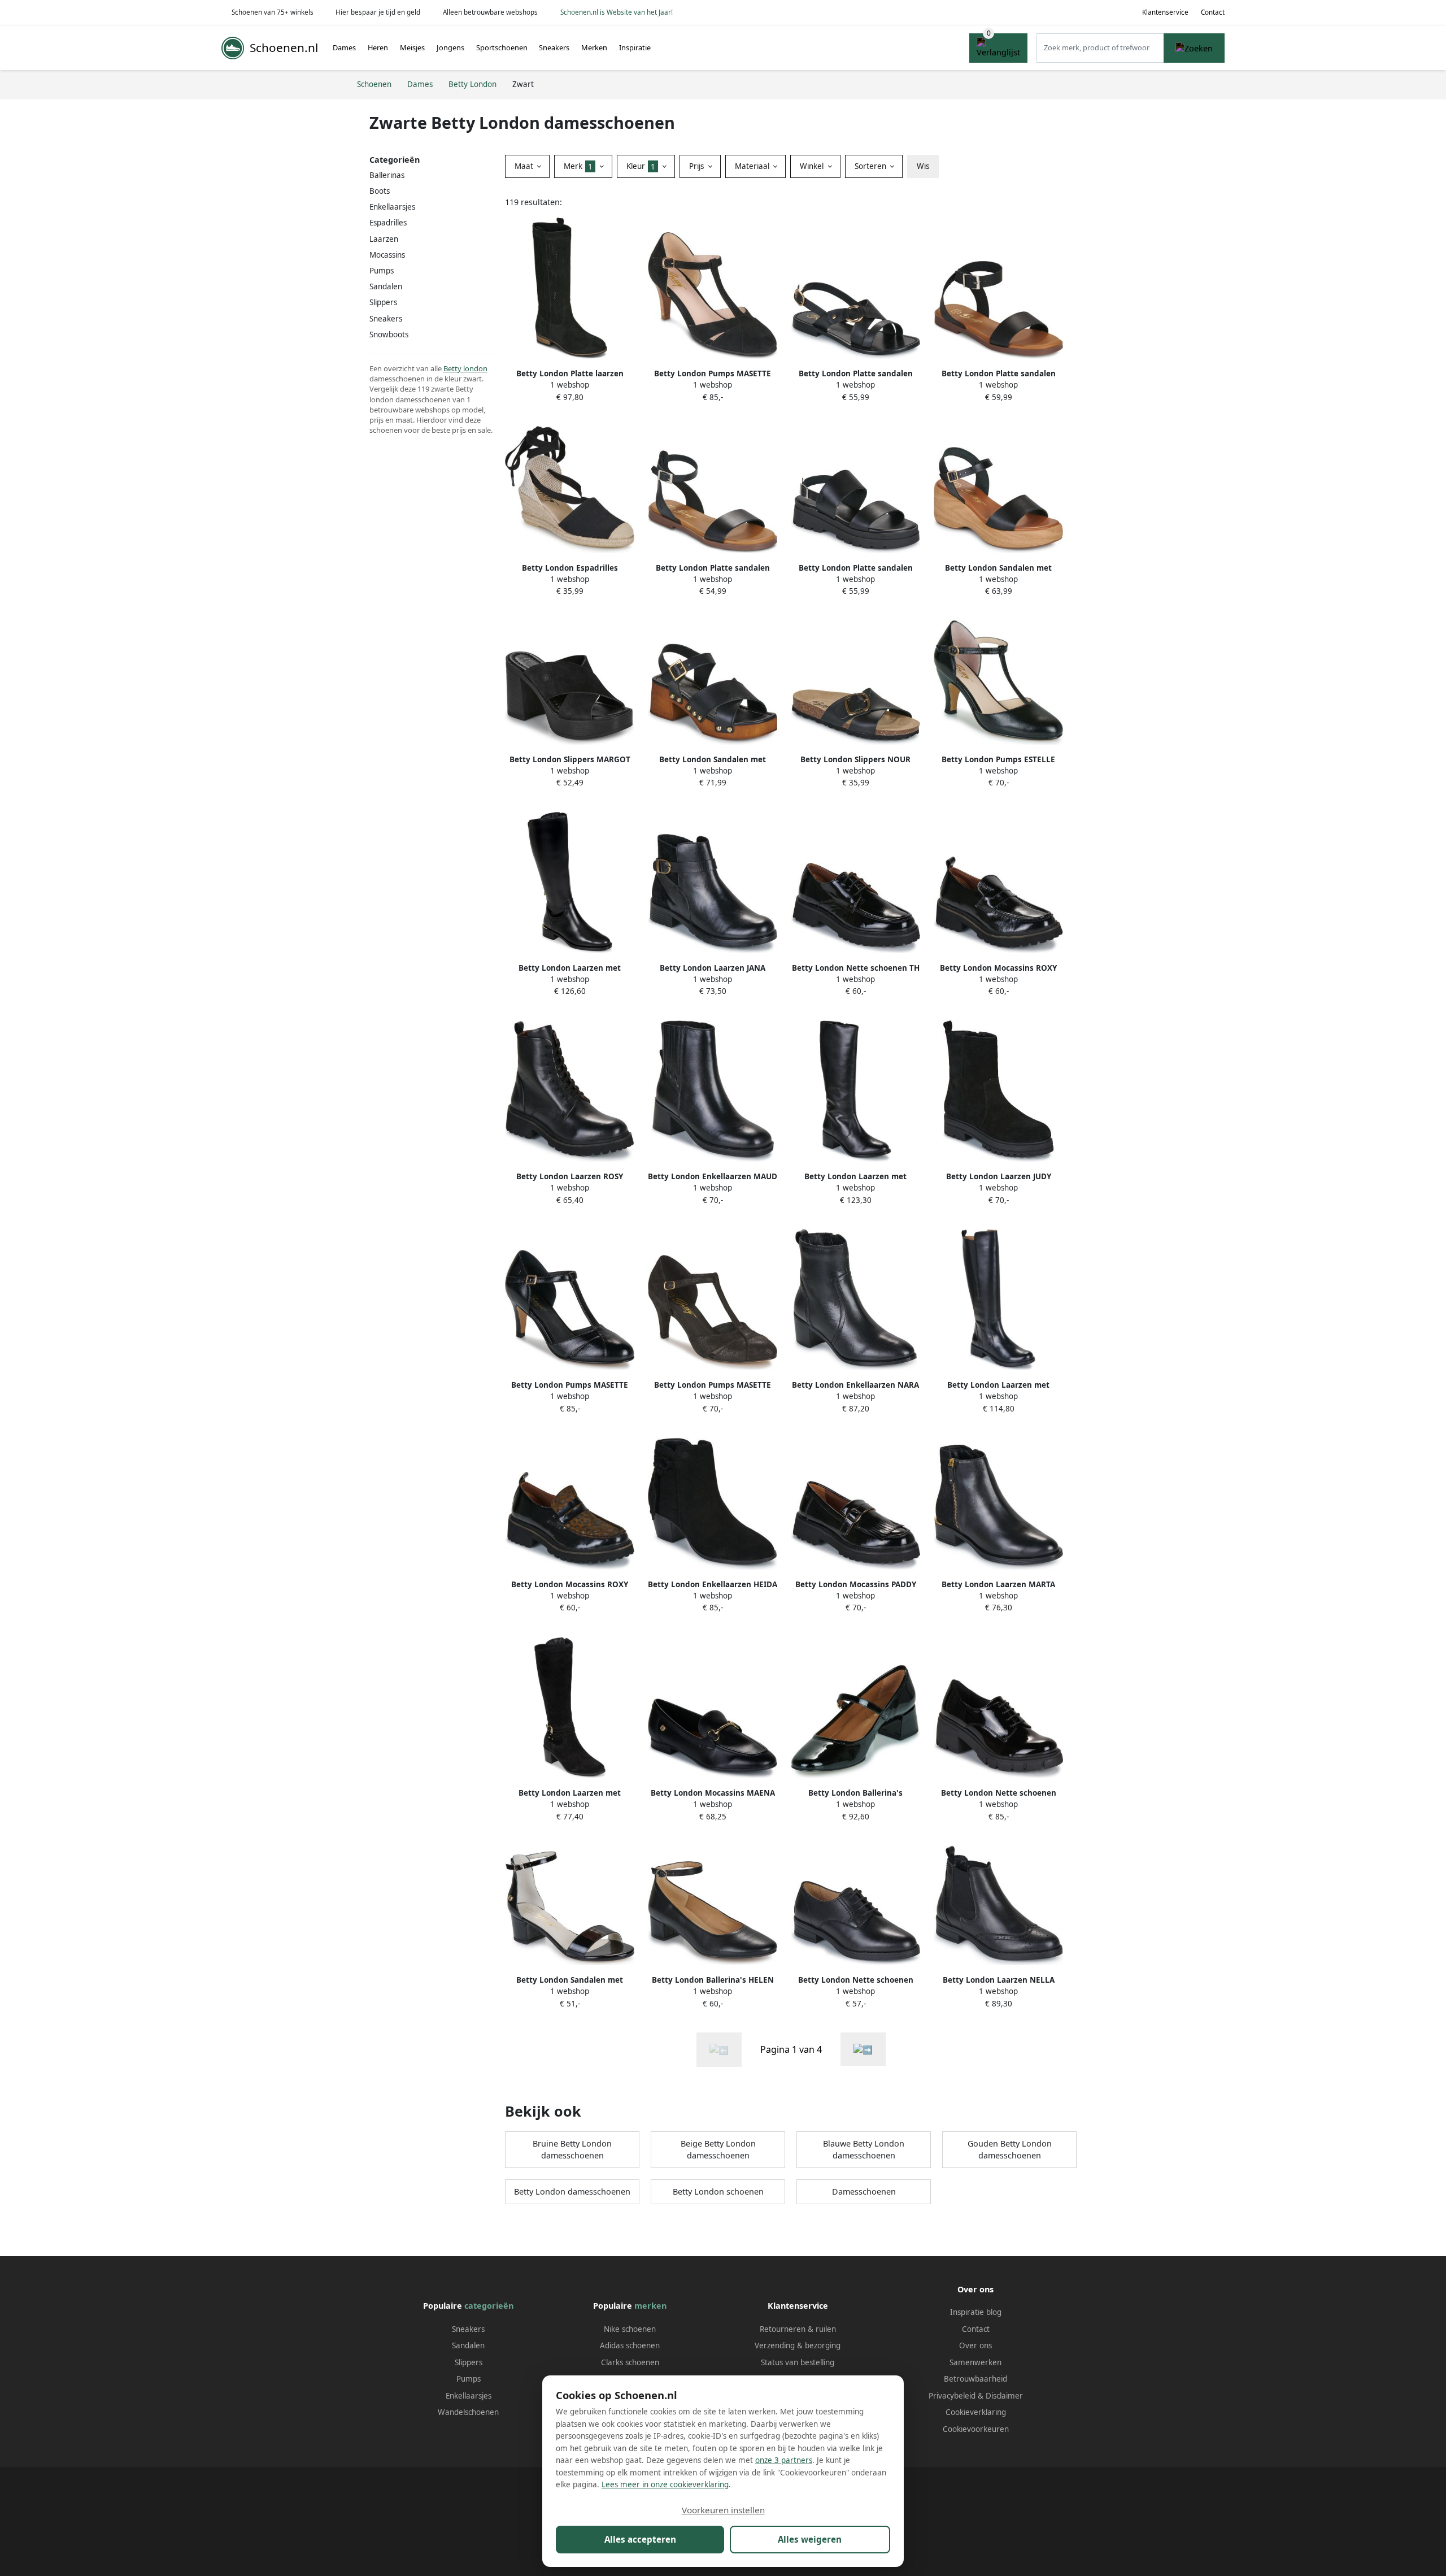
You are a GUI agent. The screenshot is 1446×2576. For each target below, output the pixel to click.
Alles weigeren (810, 2539)
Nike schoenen (630, 2329)
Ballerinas (387, 175)
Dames (344, 47)
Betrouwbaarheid (975, 2379)
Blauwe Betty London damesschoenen (864, 2150)
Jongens (450, 47)
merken (650, 2306)
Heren (378, 47)
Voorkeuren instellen (723, 2510)
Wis (923, 166)
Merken (594, 47)
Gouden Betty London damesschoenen (1010, 2150)
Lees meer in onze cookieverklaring (665, 2484)
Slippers (469, 2362)
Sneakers (554, 47)
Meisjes (412, 47)
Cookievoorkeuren (976, 2429)
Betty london (465, 368)
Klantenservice (1165, 12)
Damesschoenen (864, 2191)
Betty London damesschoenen (572, 2191)
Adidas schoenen (630, 2345)
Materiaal (753, 166)
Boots (380, 191)
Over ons (975, 2345)
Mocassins (387, 255)
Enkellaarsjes (392, 207)
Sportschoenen (502, 47)
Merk (578, 166)
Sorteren (872, 166)
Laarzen (384, 239)
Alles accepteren (640, 2539)
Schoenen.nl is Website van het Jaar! (617, 12)
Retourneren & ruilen (798, 2329)
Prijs (698, 166)
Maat (525, 166)
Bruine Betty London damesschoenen (572, 2150)
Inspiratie (635, 47)
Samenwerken (975, 2362)
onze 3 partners (784, 2460)
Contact (1213, 12)
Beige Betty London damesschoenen (718, 2150)
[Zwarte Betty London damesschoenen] (863, 2049)
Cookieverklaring (976, 2412)
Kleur (641, 166)
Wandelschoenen (468, 2412)
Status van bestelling (798, 2362)
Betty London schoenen (718, 2191)
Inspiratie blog (976, 2312)
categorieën (489, 2306)
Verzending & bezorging (798, 2345)
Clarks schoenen (630, 2362)
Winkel (813, 166)
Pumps (382, 271)
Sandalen (386, 286)
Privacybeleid (952, 2396)
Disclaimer (1004, 2396)
